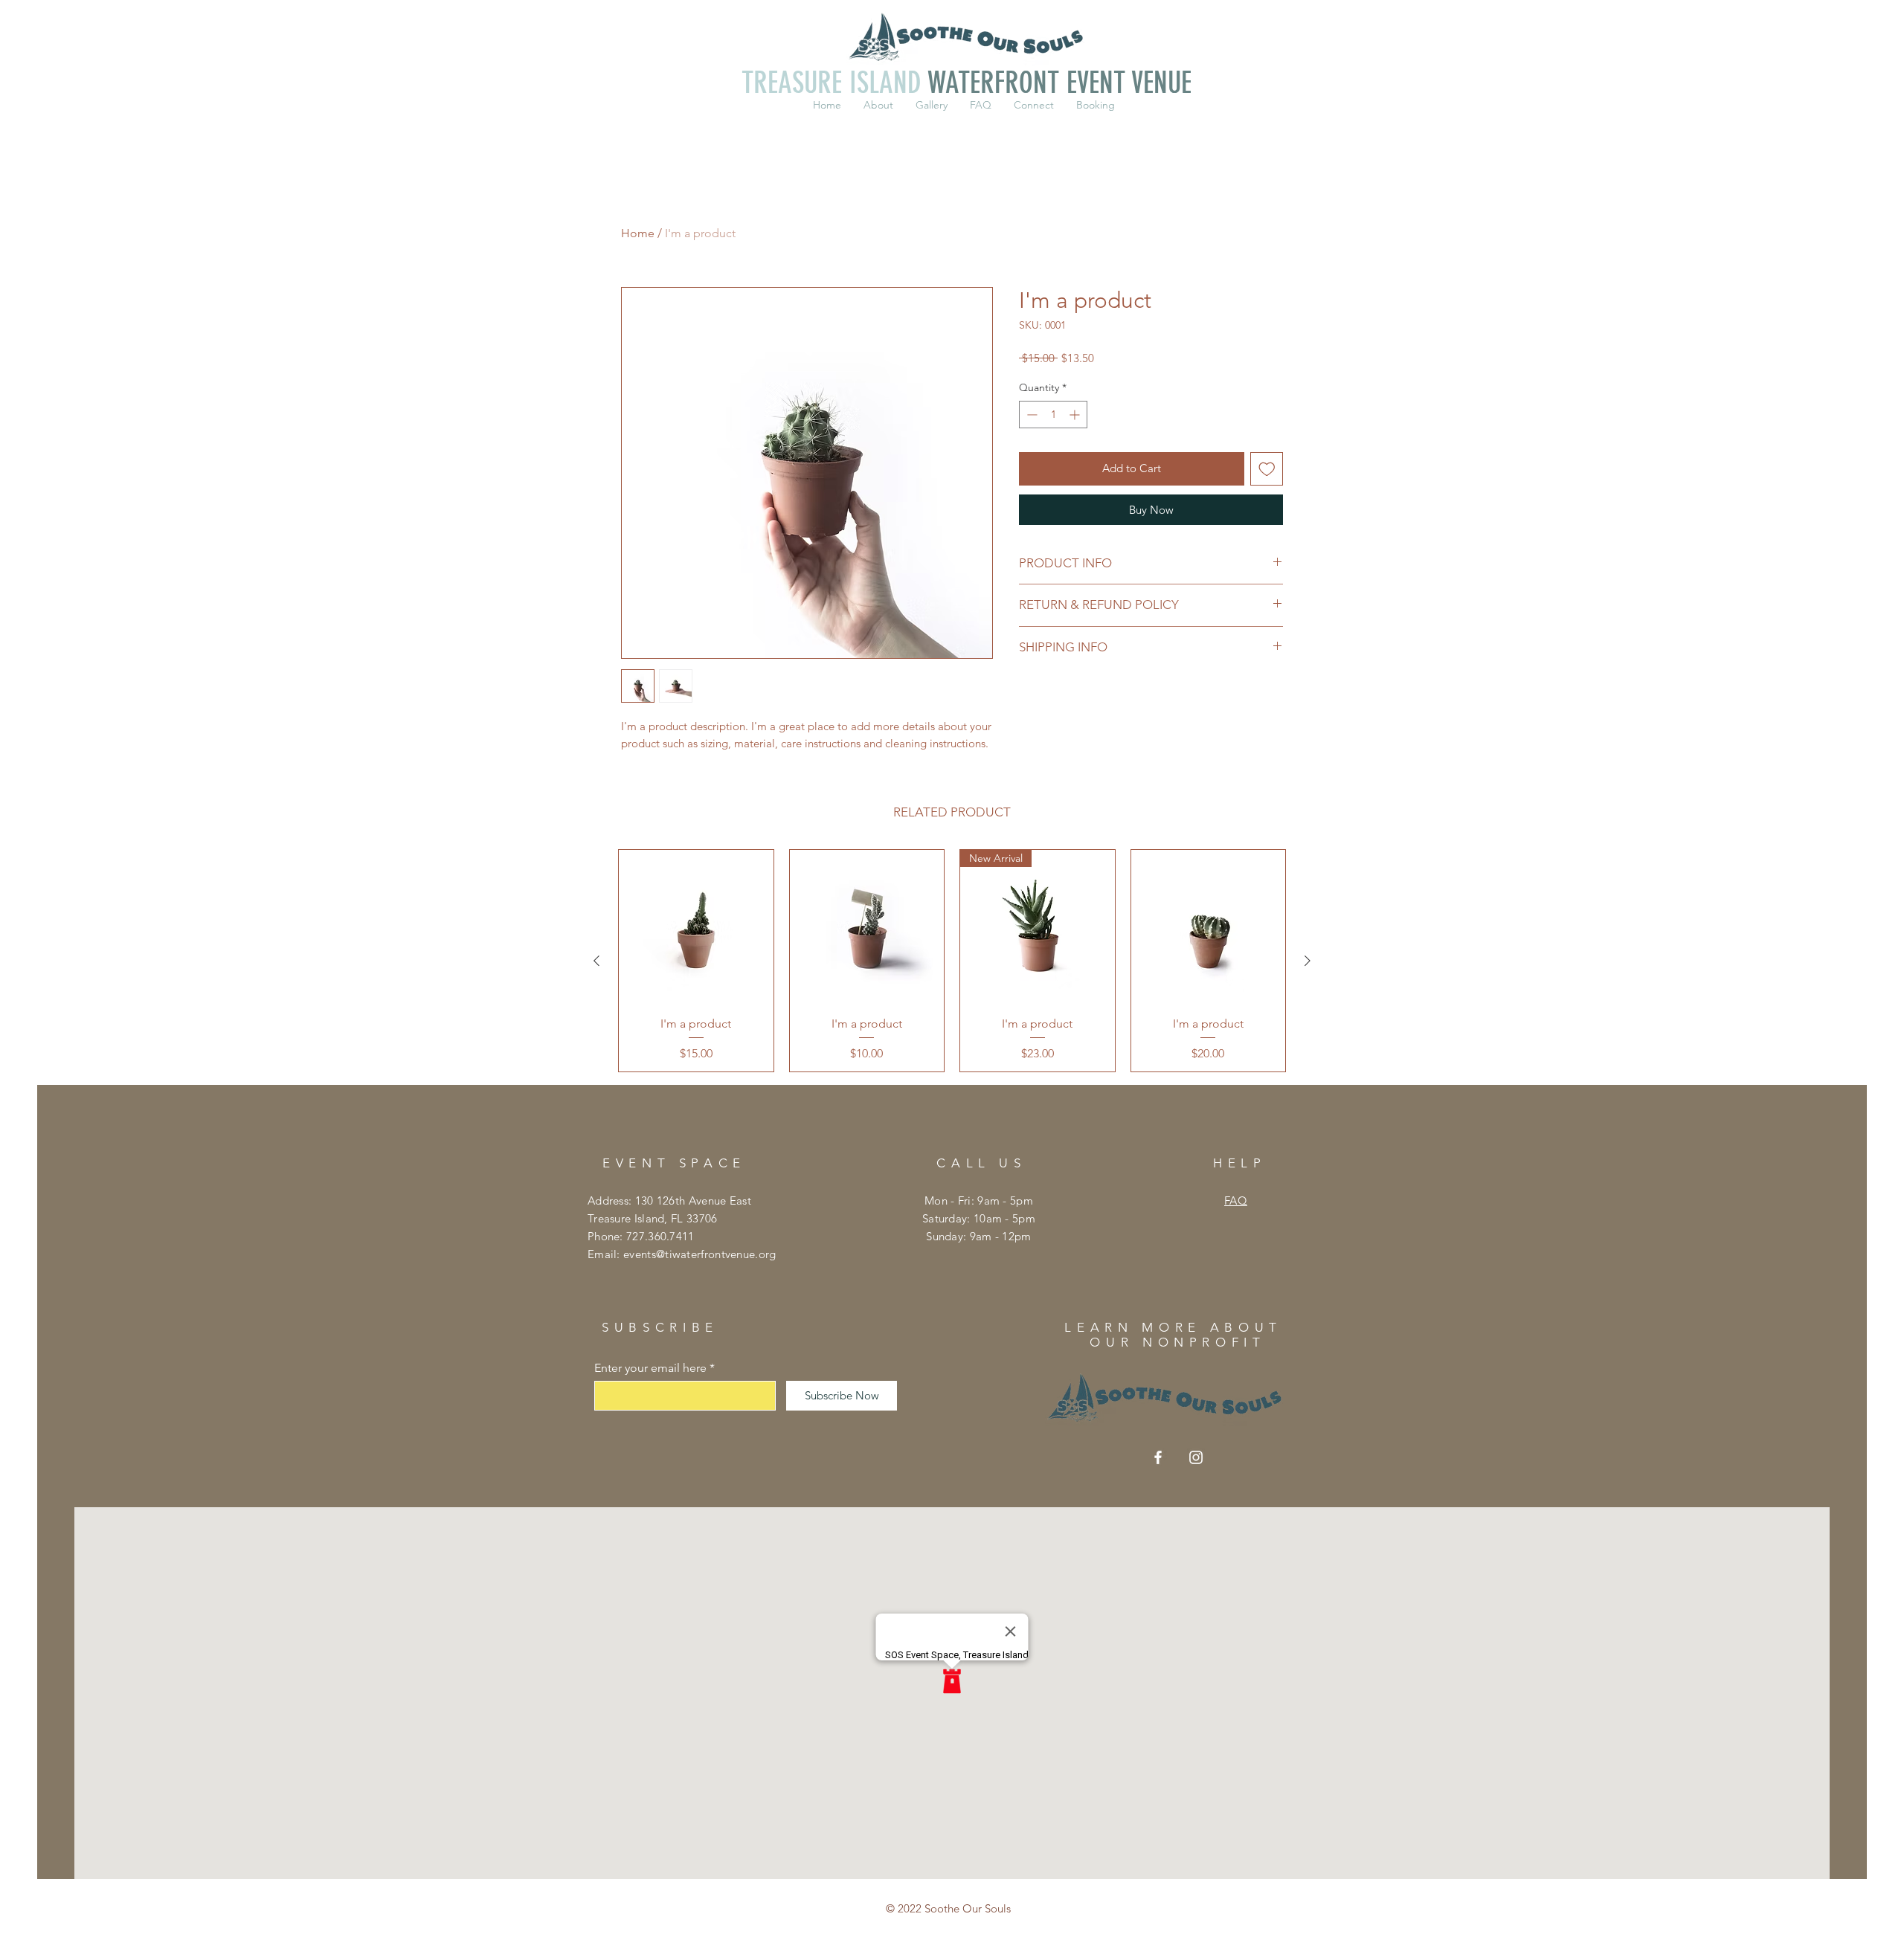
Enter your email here (650, 1368)
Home (638, 233)
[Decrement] (1030, 415)
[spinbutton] (1053, 415)
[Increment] (1076, 415)
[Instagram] (1196, 1457)
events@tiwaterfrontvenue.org (699, 1254)
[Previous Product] (596, 961)
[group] (952, 961)
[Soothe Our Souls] (1158, 1457)
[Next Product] (1308, 961)
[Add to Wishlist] (1267, 469)
